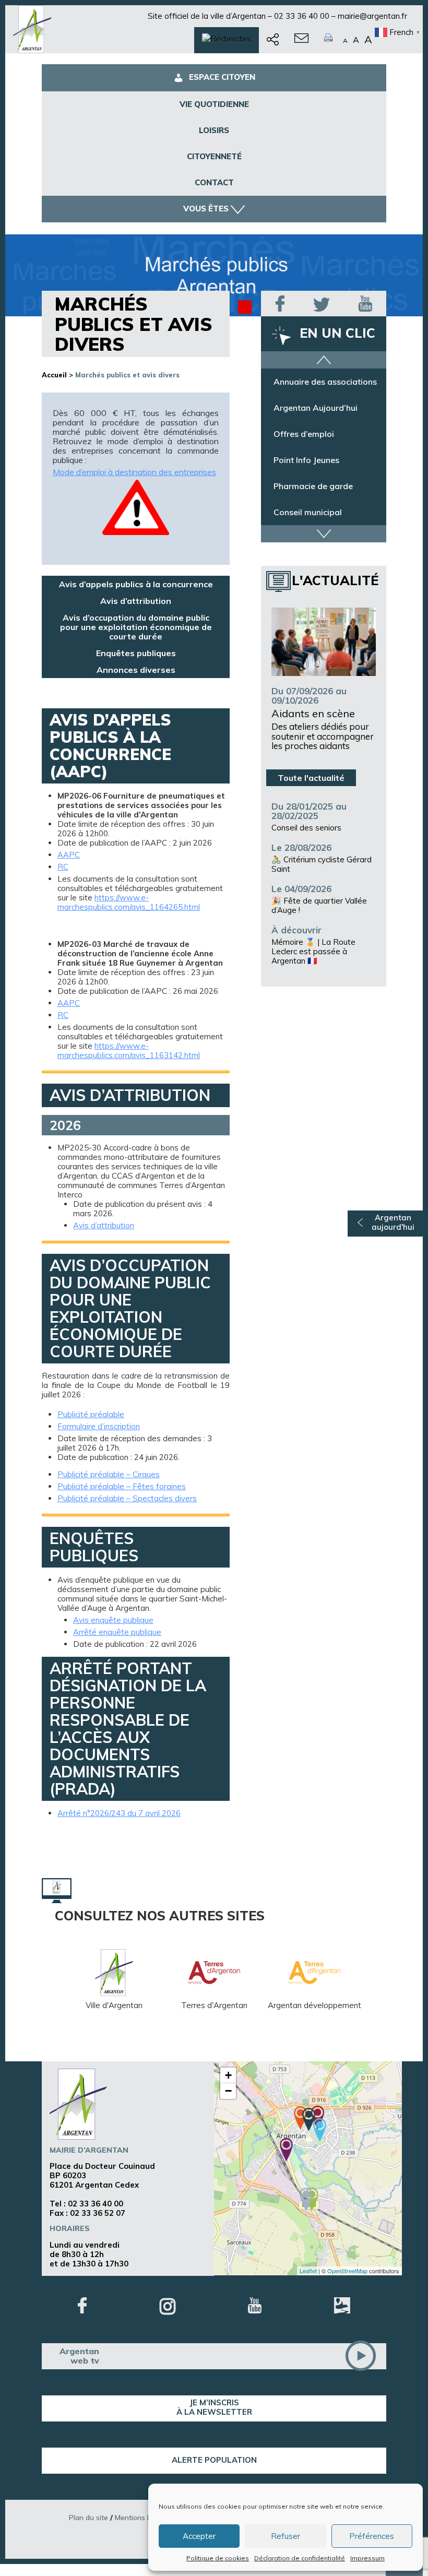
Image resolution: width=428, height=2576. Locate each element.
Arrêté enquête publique (117, 1632)
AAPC (69, 855)
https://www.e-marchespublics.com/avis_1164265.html (129, 902)
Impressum (367, 2558)
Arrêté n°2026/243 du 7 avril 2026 (119, 1813)
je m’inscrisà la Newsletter (214, 2407)
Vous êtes (206, 209)
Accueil (54, 375)
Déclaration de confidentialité (300, 2558)
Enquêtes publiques (136, 653)
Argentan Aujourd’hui (316, 413)
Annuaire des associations (325, 387)
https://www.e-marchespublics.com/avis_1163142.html (129, 1050)
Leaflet (308, 2271)
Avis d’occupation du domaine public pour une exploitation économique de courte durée (136, 627)
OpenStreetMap (347, 2271)
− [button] (228, 2091)
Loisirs (214, 130)
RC (63, 867)
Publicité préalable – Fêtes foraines (122, 1487)
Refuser (286, 2536)
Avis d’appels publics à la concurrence (136, 584)
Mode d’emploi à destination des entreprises (134, 472)
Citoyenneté (214, 156)
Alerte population (214, 2460)
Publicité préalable (91, 1415)
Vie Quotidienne (214, 104)
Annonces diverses (136, 670)
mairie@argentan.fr (372, 16)
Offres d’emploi (304, 439)
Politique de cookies (218, 2558)
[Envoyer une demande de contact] (301, 40)
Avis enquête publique (113, 1620)
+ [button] (228, 2075)
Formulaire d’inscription (99, 1427)
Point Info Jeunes (306, 465)
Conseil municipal (308, 517)
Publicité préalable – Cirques (109, 1475)
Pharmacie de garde (313, 491)
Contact (214, 182)
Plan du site (88, 2517)
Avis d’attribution (136, 601)
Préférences (372, 2536)
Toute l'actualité (311, 778)
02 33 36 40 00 (302, 16)
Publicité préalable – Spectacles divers (127, 1499)
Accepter (199, 2536)
